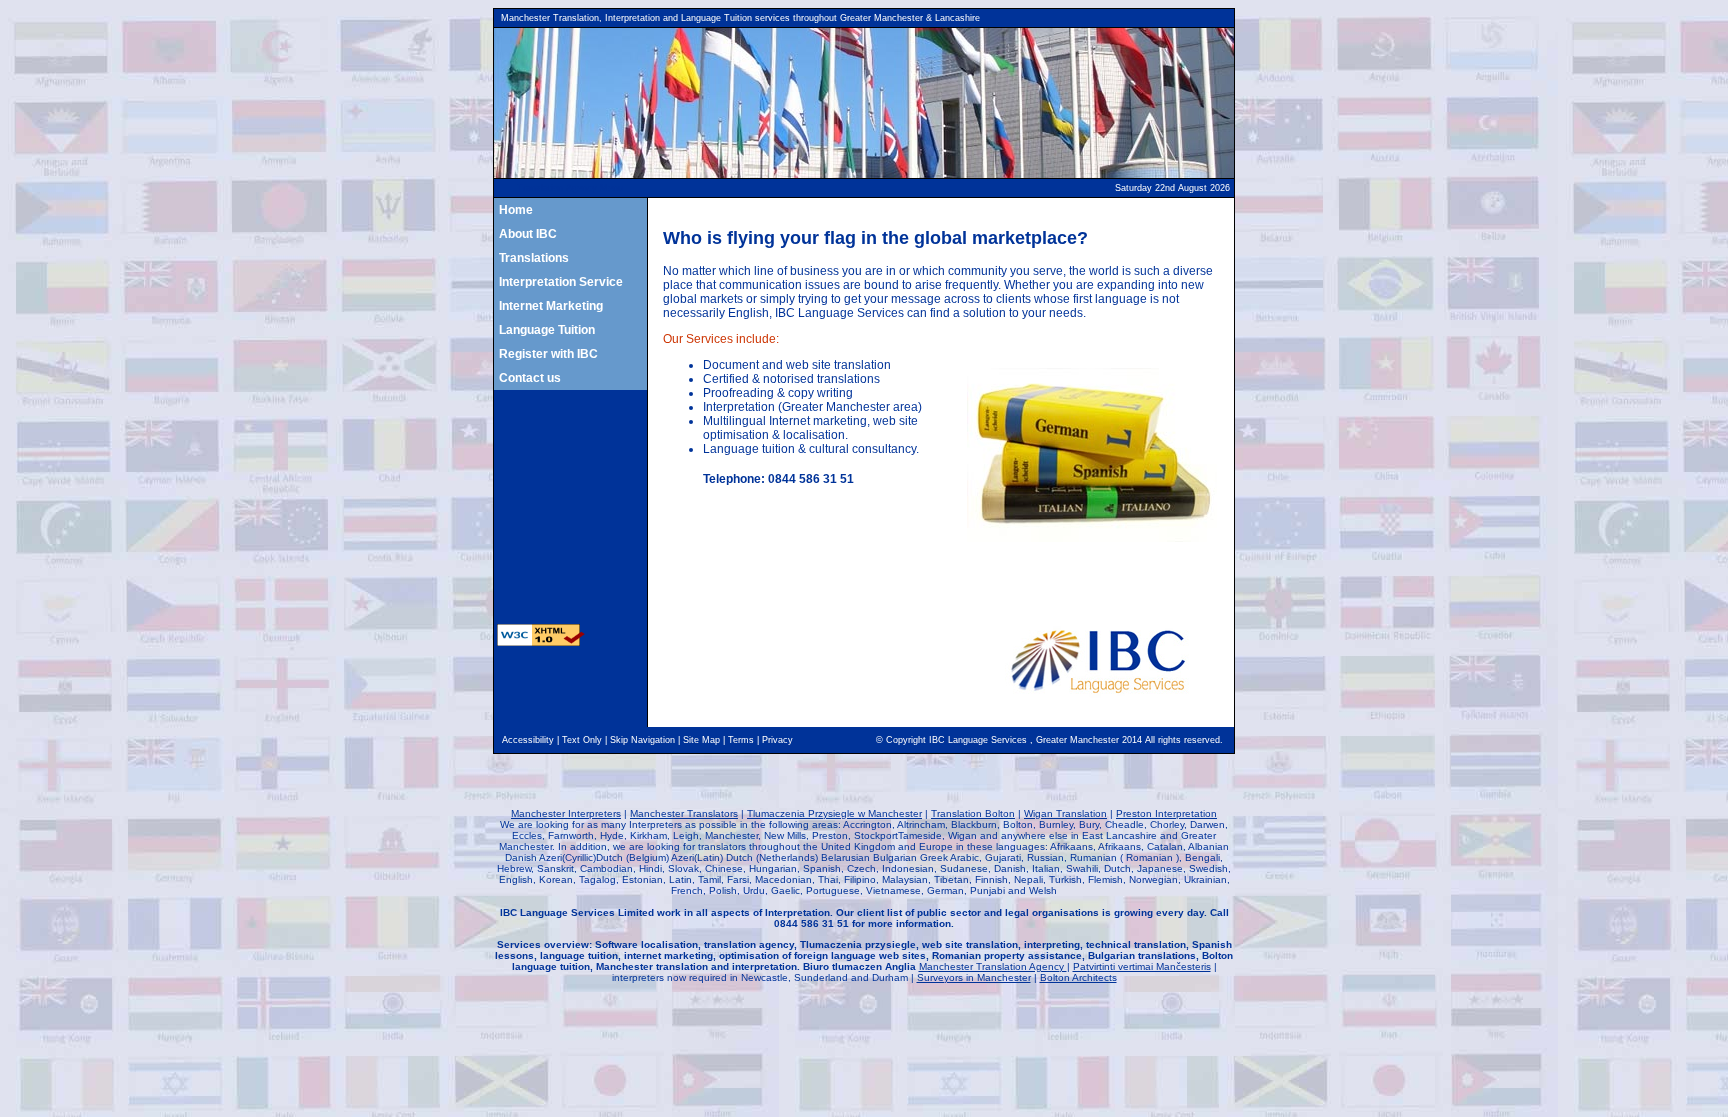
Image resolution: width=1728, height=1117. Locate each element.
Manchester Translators (684, 813)
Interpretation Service (561, 282)
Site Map (701, 740)
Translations (534, 258)
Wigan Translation (1065, 813)
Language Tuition (547, 330)
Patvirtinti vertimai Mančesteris (1142, 966)
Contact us (530, 378)
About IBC (528, 234)
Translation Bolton (973, 813)
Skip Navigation (642, 740)
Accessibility (528, 740)
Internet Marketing (551, 306)
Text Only (582, 740)
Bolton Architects (1078, 977)
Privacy (777, 740)
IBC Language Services (979, 740)
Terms (741, 740)
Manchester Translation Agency (993, 966)
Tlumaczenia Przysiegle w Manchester (834, 813)
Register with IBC (548, 354)
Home (516, 210)
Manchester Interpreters (566, 813)
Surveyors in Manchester (974, 977)
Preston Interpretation (1166, 813)
